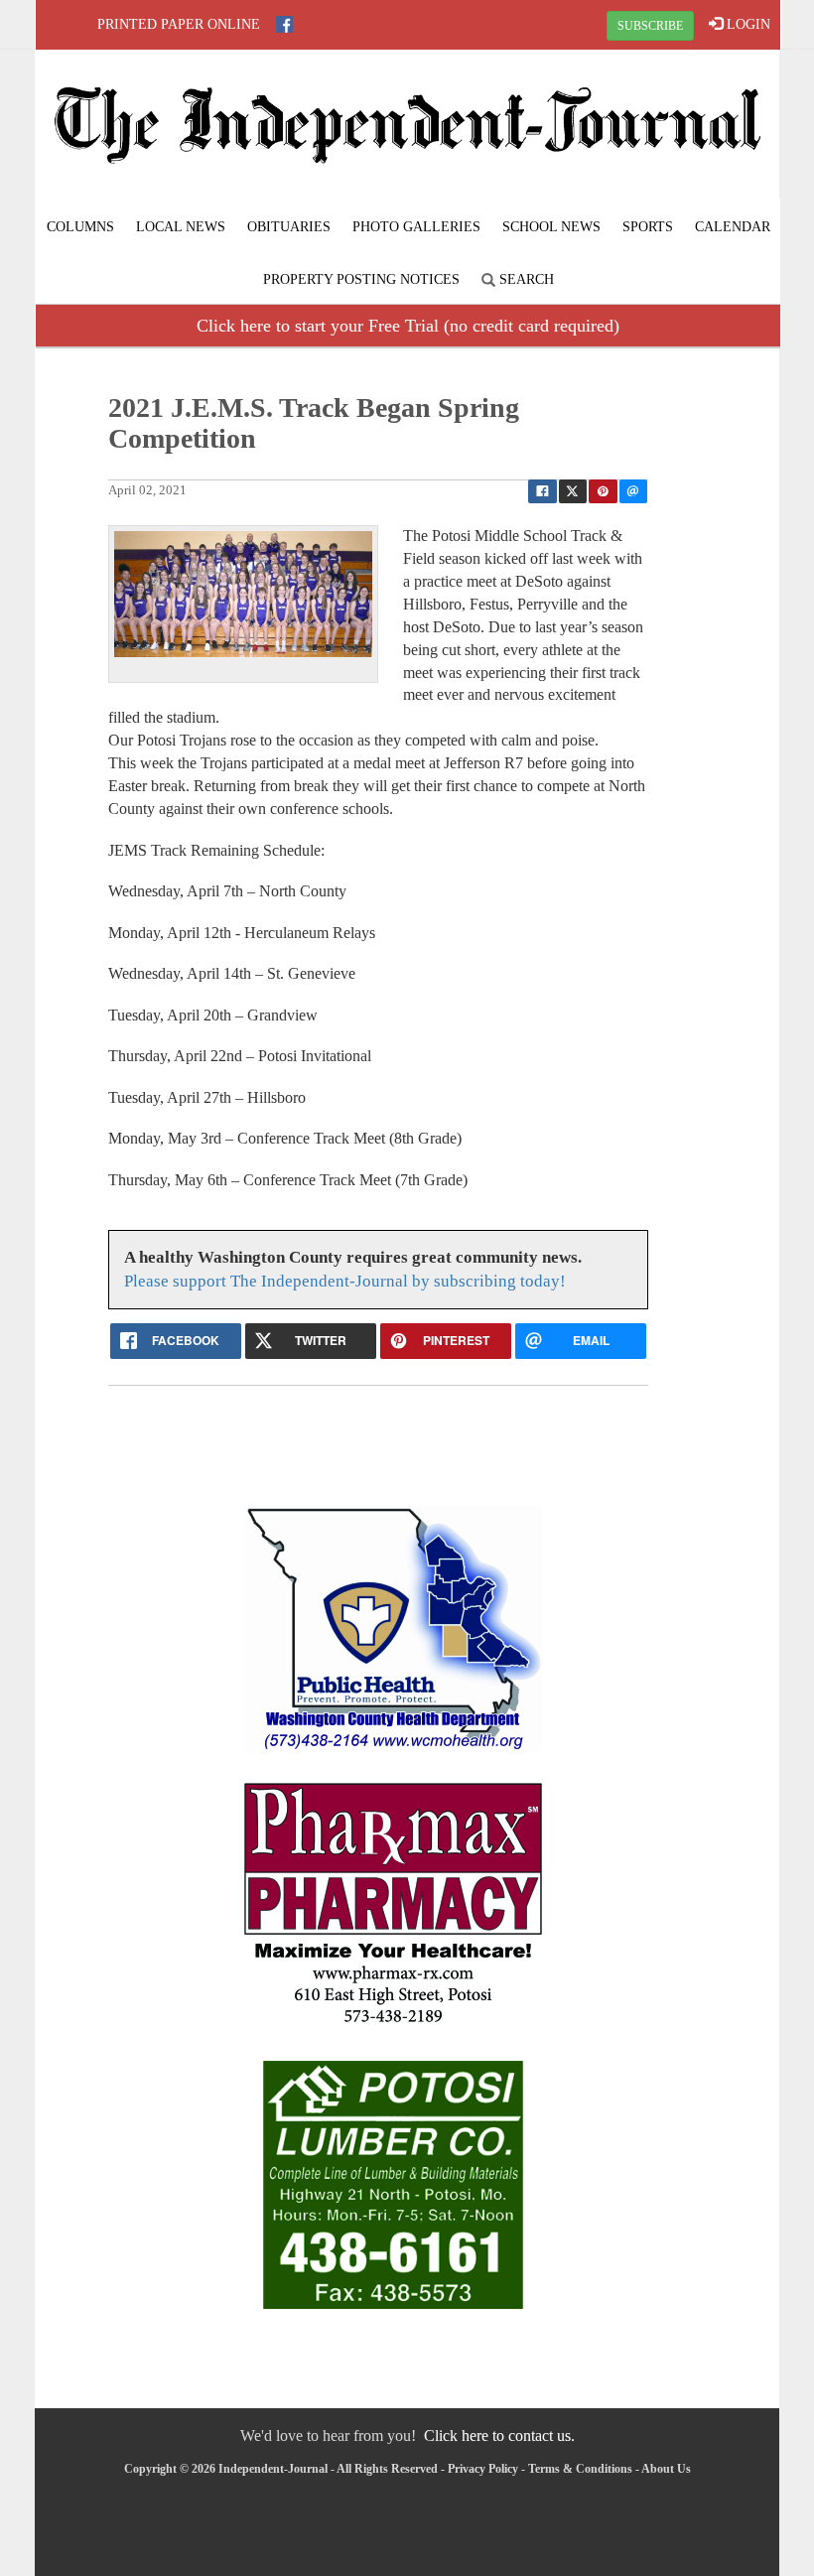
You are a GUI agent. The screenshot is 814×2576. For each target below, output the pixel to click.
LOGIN (746, 24)
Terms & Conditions (580, 2469)
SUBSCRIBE (650, 26)
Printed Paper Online (179, 24)
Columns (80, 227)
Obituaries (289, 227)
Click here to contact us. (499, 2436)
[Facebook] (284, 24)
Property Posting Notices (361, 279)
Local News (181, 227)
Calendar (733, 227)
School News (551, 227)
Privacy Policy (483, 2469)
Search (525, 279)
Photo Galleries (416, 227)
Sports (648, 227)
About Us (666, 2469)
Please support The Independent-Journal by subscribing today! (345, 1281)
